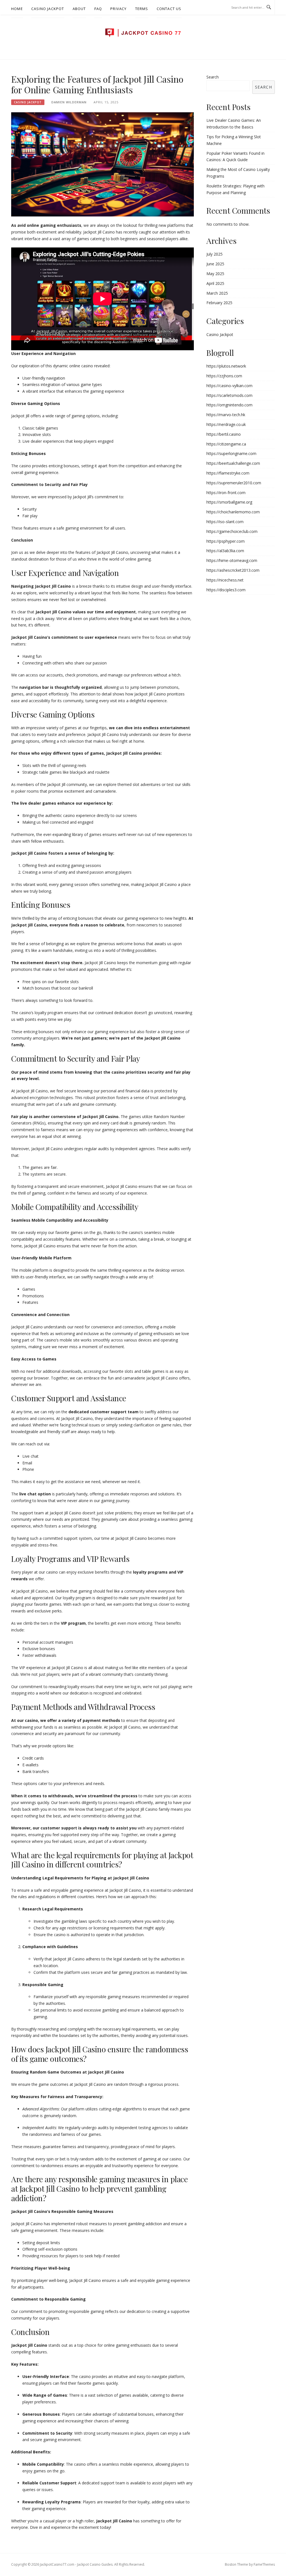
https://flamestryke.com (228, 473)
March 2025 (217, 293)
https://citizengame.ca (226, 444)
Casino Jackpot (48, 9)
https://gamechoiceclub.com (232, 531)
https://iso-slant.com (225, 522)
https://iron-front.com (226, 493)
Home (17, 9)
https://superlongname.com (231, 453)
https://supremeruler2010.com (234, 483)
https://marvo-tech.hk (226, 415)
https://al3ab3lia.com (225, 551)
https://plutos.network (226, 366)
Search (213, 77)
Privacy (118, 9)
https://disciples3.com (226, 590)
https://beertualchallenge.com (233, 463)
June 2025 (215, 264)
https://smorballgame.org (229, 502)
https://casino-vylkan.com (229, 386)
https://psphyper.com (226, 541)
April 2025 (215, 283)
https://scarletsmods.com (229, 395)
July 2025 (214, 254)
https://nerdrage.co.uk (226, 424)
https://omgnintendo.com (229, 405)
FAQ (98, 9)
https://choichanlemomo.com (233, 512)
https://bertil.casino (224, 434)
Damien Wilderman (69, 102)
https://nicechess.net (225, 580)
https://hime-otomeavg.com (232, 560)
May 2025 (215, 274)
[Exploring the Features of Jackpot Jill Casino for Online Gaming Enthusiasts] (103, 164)
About (79, 9)
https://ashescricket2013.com (233, 570)
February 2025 (219, 303)
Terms (142, 9)
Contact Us (169, 9)
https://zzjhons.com (224, 376)
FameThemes (264, 2564)
